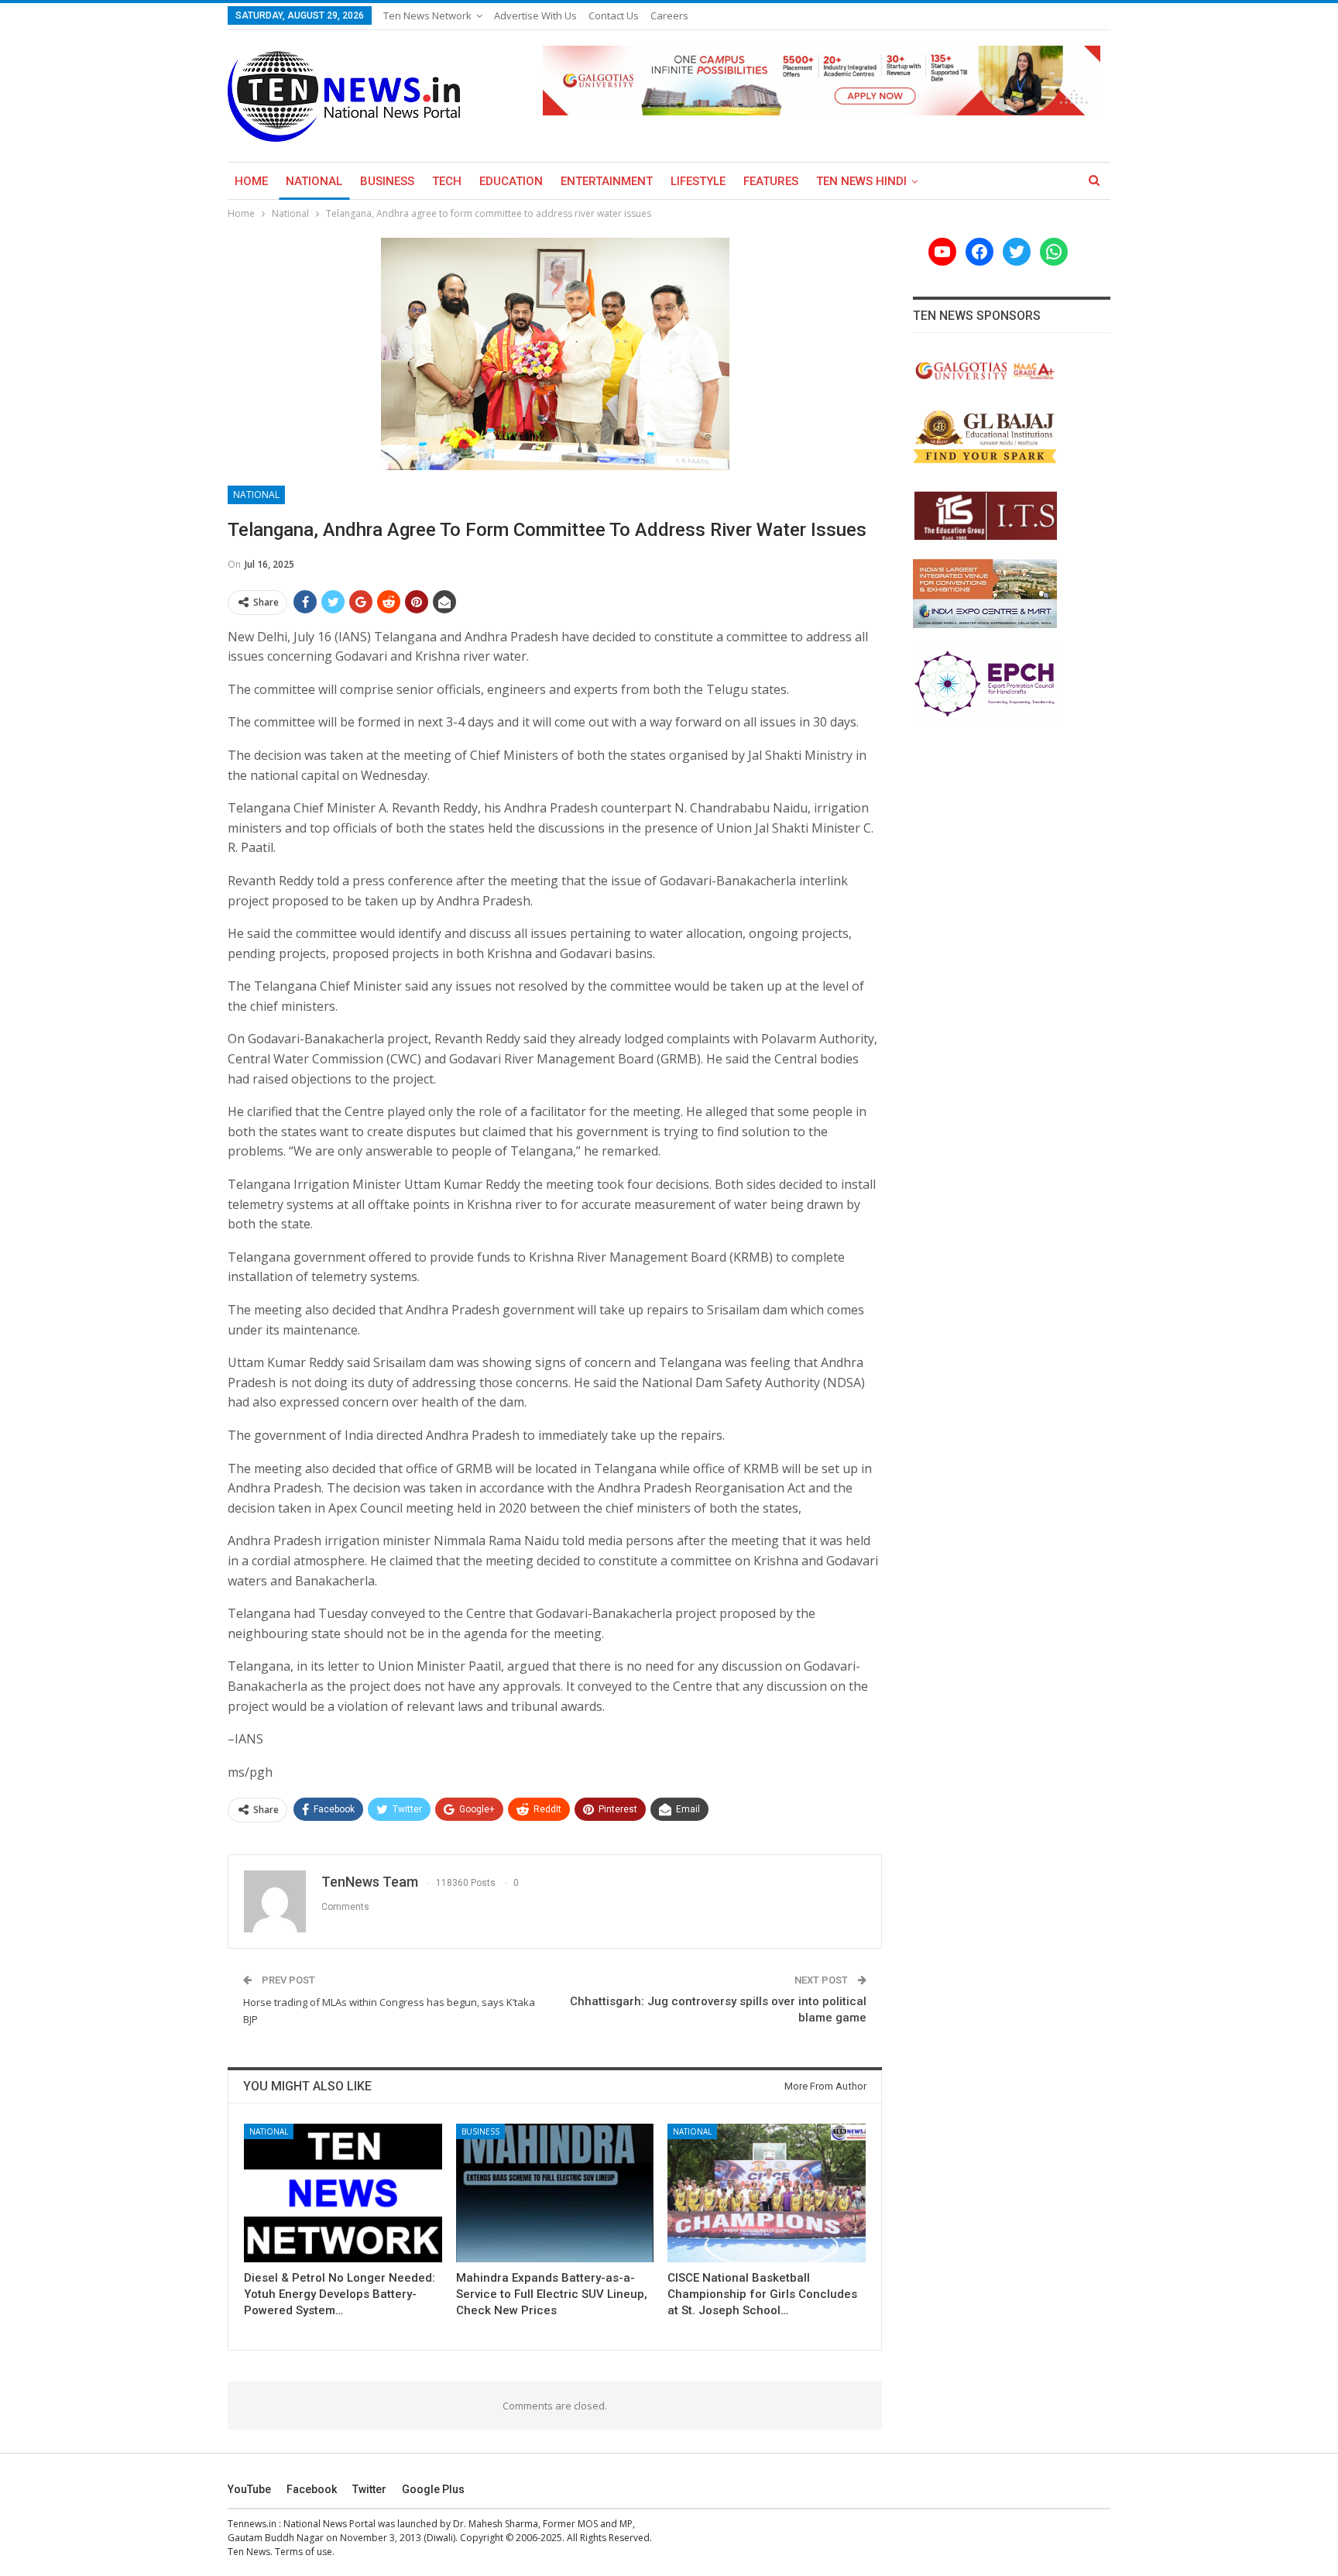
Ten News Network (427, 15)
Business (387, 181)
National (314, 181)
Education (511, 181)
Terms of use (304, 2552)
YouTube (249, 2489)
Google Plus (433, 2489)
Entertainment (607, 181)
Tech (447, 181)
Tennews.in (252, 2524)
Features (771, 181)
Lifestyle (698, 181)
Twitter (369, 2489)
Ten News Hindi (861, 181)
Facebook (312, 2489)
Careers (669, 15)
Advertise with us (535, 15)
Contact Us (614, 15)
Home (251, 181)
